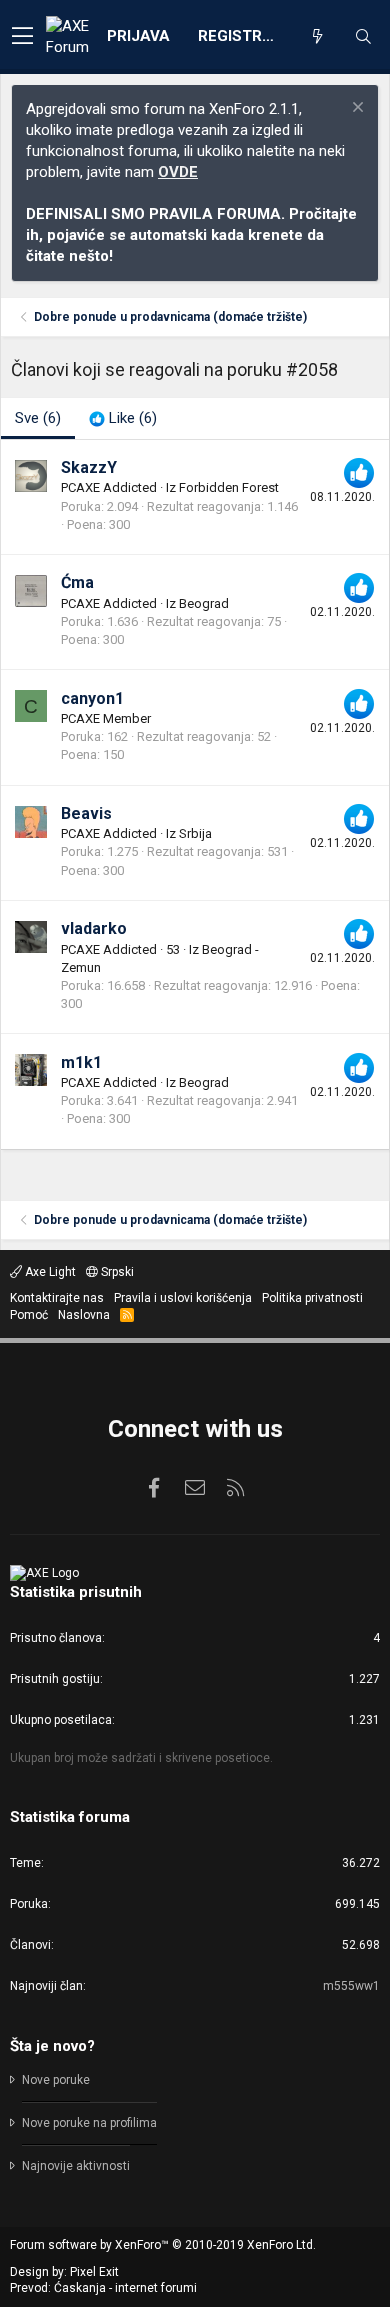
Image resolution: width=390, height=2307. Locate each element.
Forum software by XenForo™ (163, 2245)
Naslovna (84, 1315)
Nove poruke (56, 2080)
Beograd (204, 603)
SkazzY (89, 467)
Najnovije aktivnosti (76, 2166)
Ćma (77, 582)
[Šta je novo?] (317, 37)
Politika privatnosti (312, 1298)
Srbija (195, 833)
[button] (22, 37)
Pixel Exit (94, 2272)
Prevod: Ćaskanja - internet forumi (103, 2288)
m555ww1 (351, 1986)
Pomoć (29, 1315)
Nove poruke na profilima (89, 2123)
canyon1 (92, 698)
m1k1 (81, 1062)
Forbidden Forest (229, 487)
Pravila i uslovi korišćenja (183, 1298)
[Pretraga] (363, 37)
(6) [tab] (38, 418)
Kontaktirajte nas (57, 1298)
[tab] (123, 418)
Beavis (86, 813)
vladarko (94, 928)
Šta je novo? (52, 2046)
